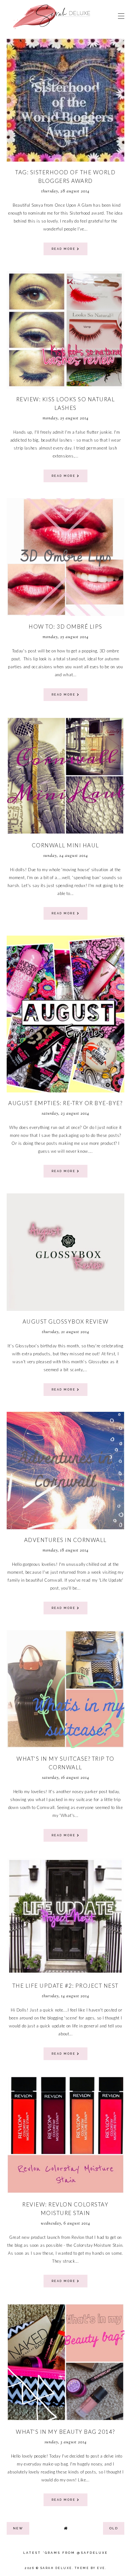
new (18, 2528)
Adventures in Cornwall (65, 1540)
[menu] (121, 16)
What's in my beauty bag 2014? (65, 2432)
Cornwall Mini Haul (65, 845)
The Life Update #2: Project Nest (65, 1986)
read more (64, 249)
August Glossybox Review (66, 1321)
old (114, 2528)
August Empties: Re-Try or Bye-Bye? (65, 1103)
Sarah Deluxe (56, 2568)
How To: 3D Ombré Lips (65, 627)
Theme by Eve (90, 2568)
